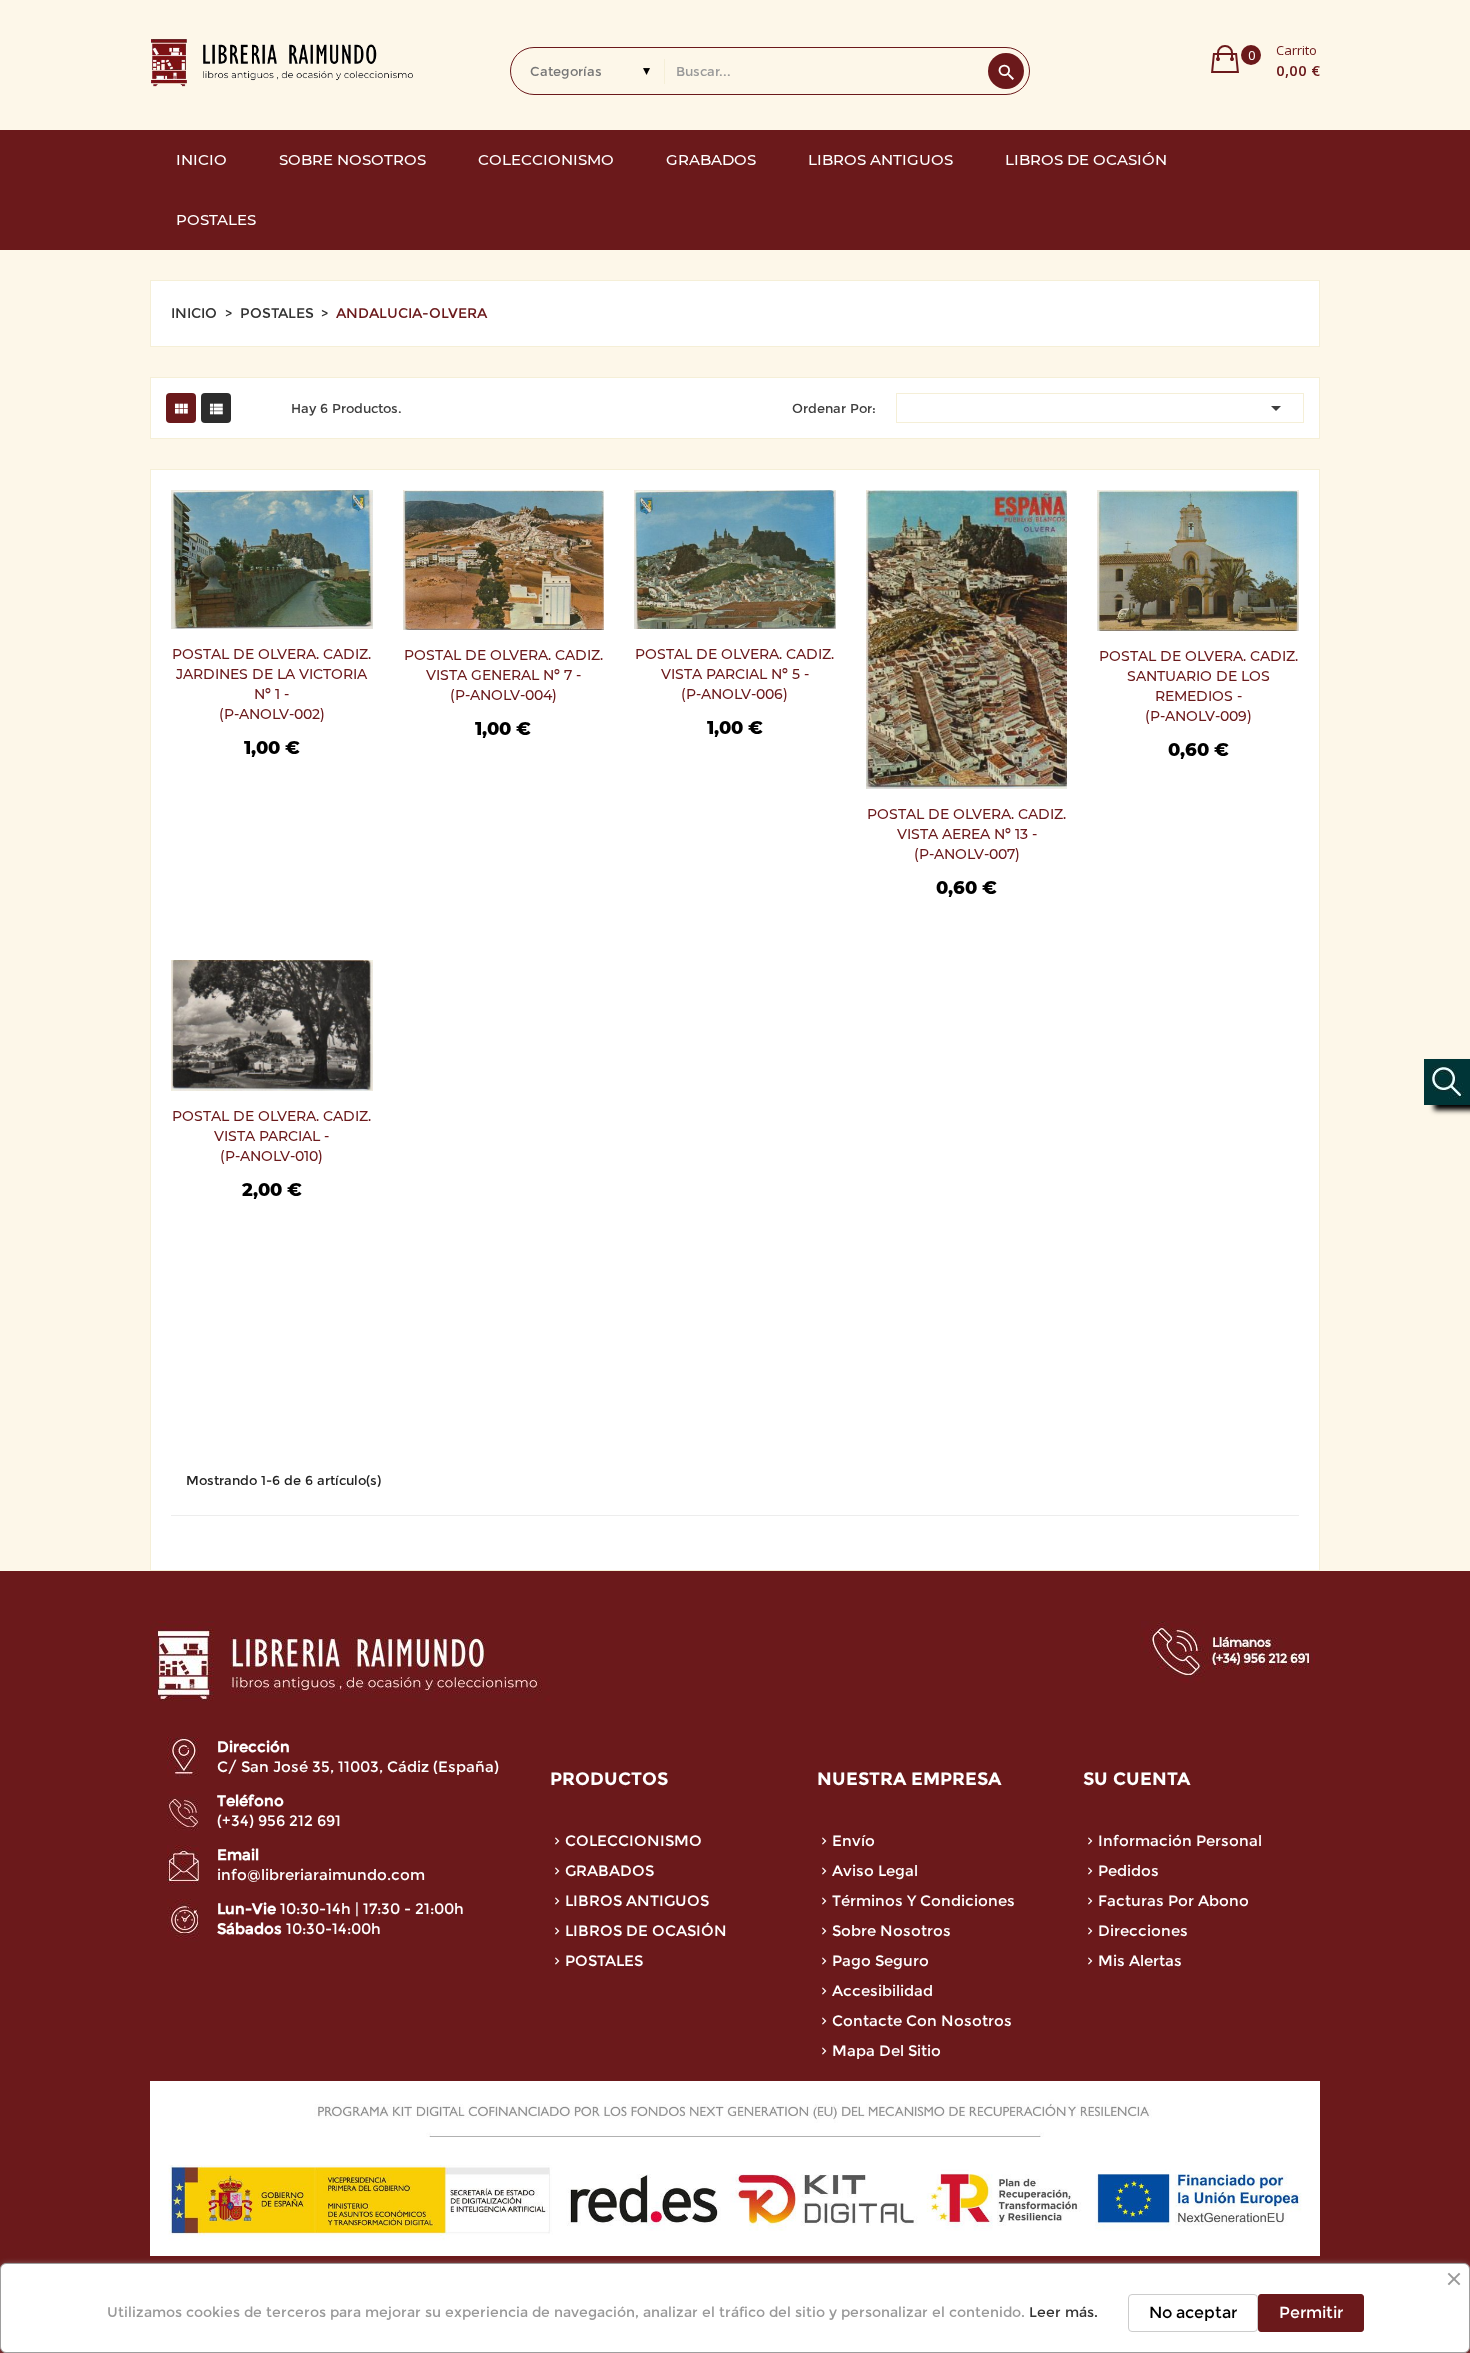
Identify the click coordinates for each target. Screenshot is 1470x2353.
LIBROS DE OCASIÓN (646, 1930)
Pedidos (1128, 1870)
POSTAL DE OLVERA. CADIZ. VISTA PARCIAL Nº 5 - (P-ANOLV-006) (734, 674)
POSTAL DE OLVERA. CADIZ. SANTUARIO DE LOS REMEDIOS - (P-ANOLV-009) (1198, 686)
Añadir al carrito (199, 518)
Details (199, 600)
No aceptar (1193, 2312)
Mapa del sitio (886, 2050)
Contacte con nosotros (922, 2020)
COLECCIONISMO (633, 1840)
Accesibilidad (882, 1990)
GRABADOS (609, 1870)
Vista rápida (199, 559)
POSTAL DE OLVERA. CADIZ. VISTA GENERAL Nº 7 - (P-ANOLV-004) (503, 675)
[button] (1265, 59)
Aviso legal (875, 1870)
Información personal (1180, 1840)
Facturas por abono (1173, 1900)
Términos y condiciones (923, 1900)
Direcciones (1143, 1930)
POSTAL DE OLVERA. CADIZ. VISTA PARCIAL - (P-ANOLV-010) (271, 1136)
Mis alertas (1140, 1960)
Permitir (1311, 2312)
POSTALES (604, 1960)
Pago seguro (880, 1960)
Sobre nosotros (891, 1930)
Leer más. (1063, 2312)
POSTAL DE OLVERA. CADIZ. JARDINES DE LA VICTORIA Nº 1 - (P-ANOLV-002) (271, 684)
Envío (853, 1840)
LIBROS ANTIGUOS (637, 1900)
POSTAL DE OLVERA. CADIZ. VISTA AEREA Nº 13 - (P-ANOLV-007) (966, 834)
